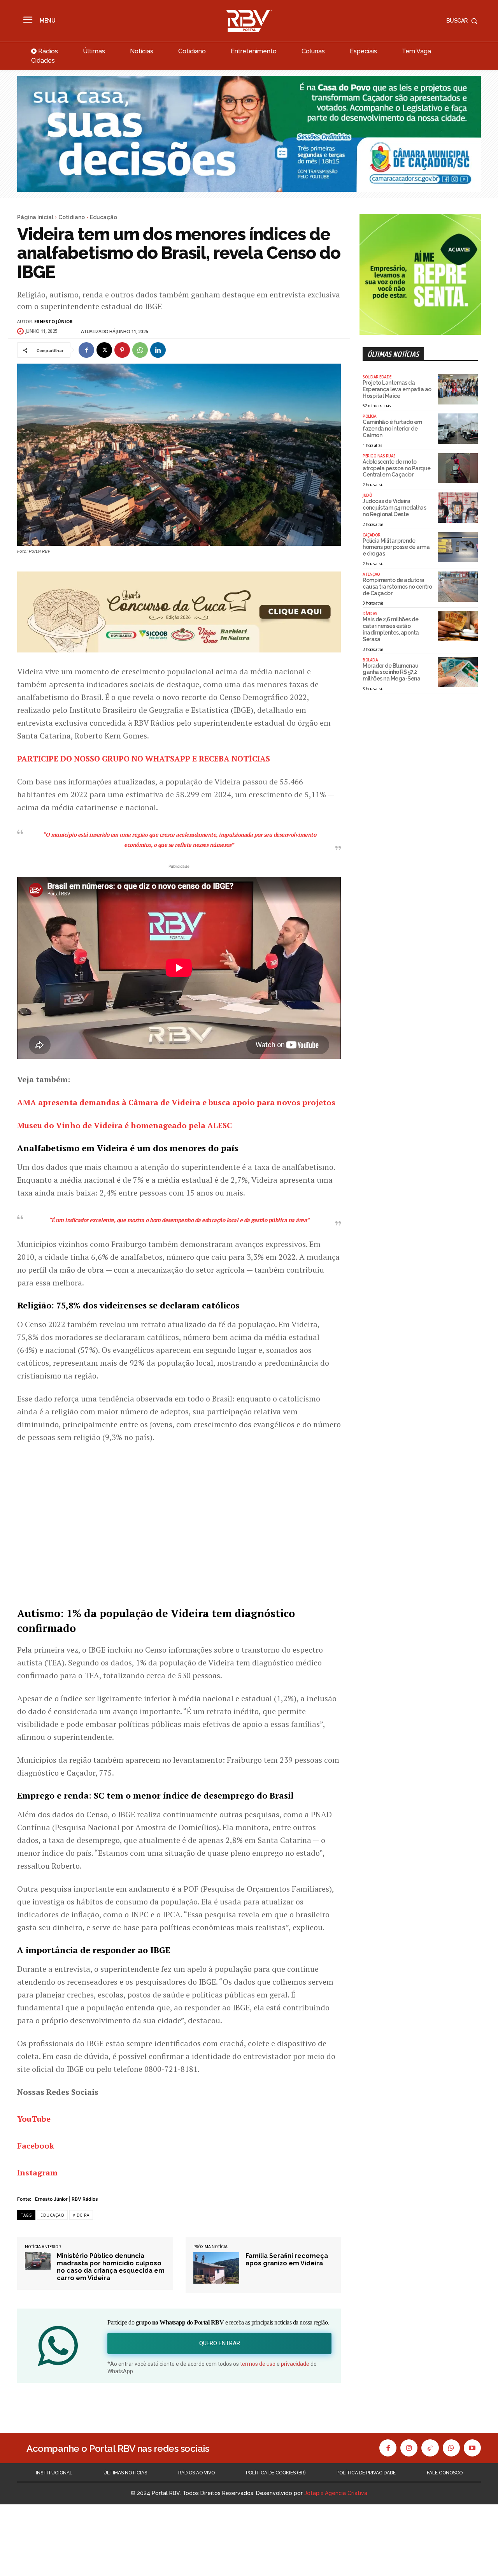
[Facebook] (86, 350)
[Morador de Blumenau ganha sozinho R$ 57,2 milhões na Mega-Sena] (458, 672)
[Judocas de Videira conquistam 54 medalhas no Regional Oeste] (458, 508)
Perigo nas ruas (379, 456)
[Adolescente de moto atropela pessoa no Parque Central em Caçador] (458, 468)
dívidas (370, 614)
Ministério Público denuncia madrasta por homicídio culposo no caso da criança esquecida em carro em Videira (111, 2267)
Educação (103, 217)
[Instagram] (409, 2448)
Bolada (370, 660)
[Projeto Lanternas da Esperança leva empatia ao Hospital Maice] (458, 389)
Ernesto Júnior (53, 321)
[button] (464, 21)
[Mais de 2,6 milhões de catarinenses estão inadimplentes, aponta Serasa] (458, 626)
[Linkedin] (158, 350)
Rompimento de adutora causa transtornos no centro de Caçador (397, 587)
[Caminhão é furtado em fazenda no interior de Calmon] (458, 429)
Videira (81, 2215)
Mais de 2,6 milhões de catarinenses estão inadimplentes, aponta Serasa (391, 629)
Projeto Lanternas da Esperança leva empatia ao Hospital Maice (397, 389)
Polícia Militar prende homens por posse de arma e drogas (396, 547)
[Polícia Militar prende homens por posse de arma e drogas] (458, 547)
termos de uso (258, 2364)
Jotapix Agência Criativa (336, 2493)
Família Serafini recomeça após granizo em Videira (287, 2259)
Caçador (372, 535)
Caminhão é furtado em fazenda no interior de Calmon (392, 429)
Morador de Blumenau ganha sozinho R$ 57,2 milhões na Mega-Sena (391, 672)
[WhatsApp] (140, 350)
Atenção (371, 574)
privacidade (295, 2364)
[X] (104, 350)
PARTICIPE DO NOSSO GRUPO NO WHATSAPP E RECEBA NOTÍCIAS (144, 759)
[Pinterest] (122, 350)
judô (367, 495)
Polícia (370, 416)
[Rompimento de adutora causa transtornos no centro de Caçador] (458, 587)
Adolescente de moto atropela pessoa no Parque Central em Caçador (397, 468)
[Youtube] (472, 2448)
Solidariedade (377, 377)
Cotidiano (72, 217)
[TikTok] (430, 2448)
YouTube (34, 2119)
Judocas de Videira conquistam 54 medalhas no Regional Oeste (394, 508)
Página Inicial (35, 217)
